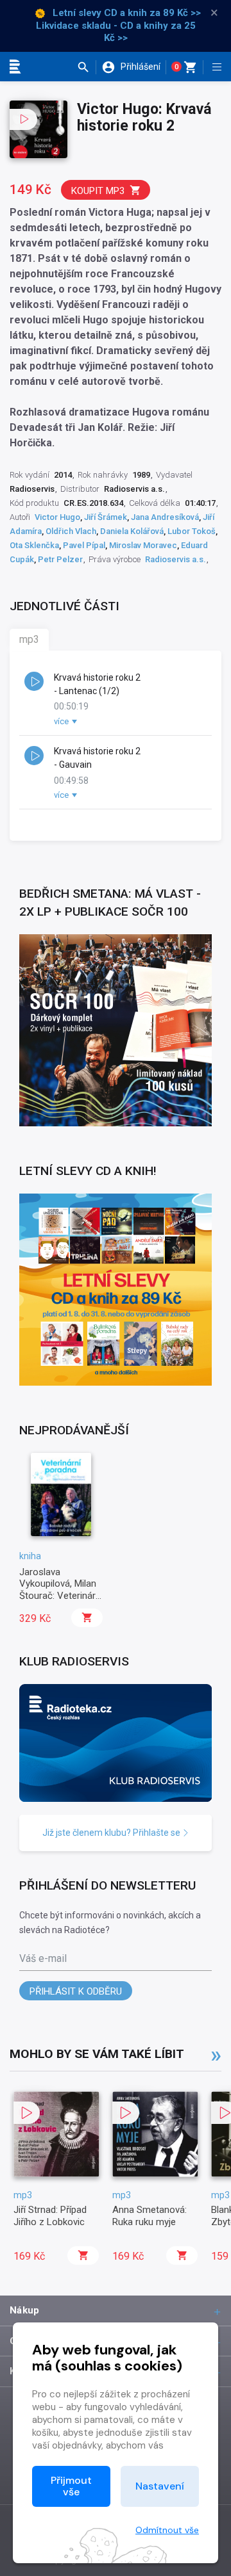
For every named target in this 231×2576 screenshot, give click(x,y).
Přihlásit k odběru (76, 1991)
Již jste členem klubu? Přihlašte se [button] (112, 1833)
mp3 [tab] (29, 639)
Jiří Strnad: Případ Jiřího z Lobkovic (50, 2216)
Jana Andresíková (165, 517)
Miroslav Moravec (143, 545)
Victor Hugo (57, 517)
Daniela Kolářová (132, 531)
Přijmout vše (71, 2486)
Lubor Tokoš (192, 531)
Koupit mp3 (98, 191)
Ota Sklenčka (34, 545)
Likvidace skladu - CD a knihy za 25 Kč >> (116, 32)
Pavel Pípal (84, 545)
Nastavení (160, 2486)
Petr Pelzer (60, 559)
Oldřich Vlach (71, 531)
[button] (86, 67)
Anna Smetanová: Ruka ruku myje (150, 2216)
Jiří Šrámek (106, 517)
